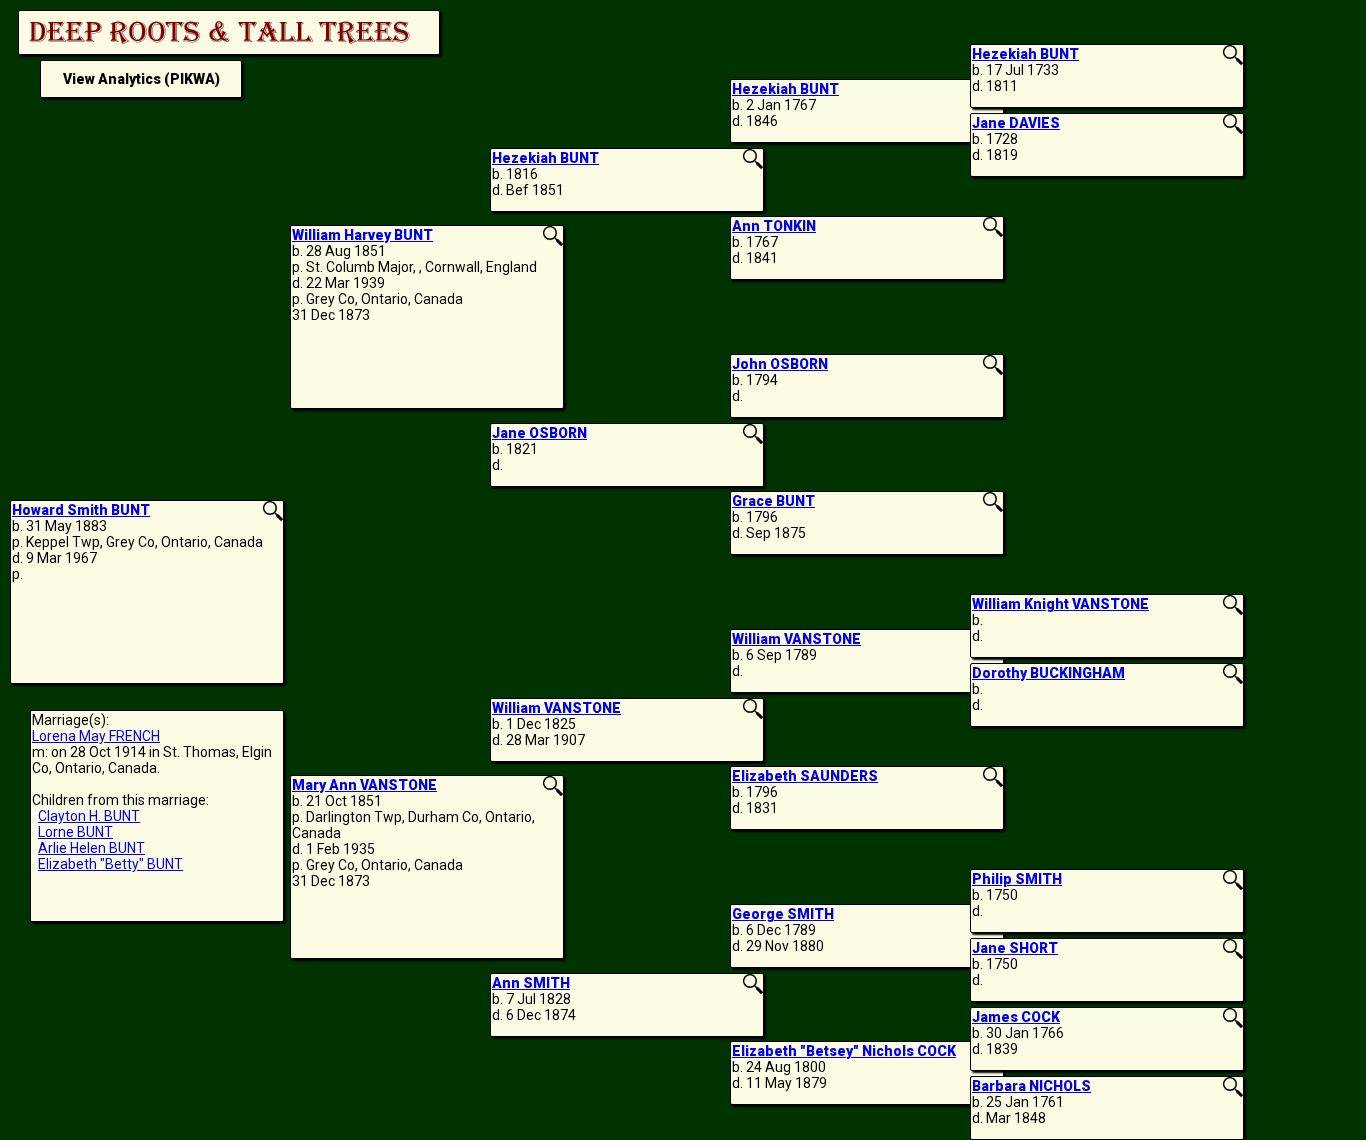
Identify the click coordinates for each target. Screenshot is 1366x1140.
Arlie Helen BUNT (91, 848)
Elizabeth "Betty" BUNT (110, 864)
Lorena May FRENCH (96, 736)
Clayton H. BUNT (89, 816)
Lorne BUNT (75, 832)
